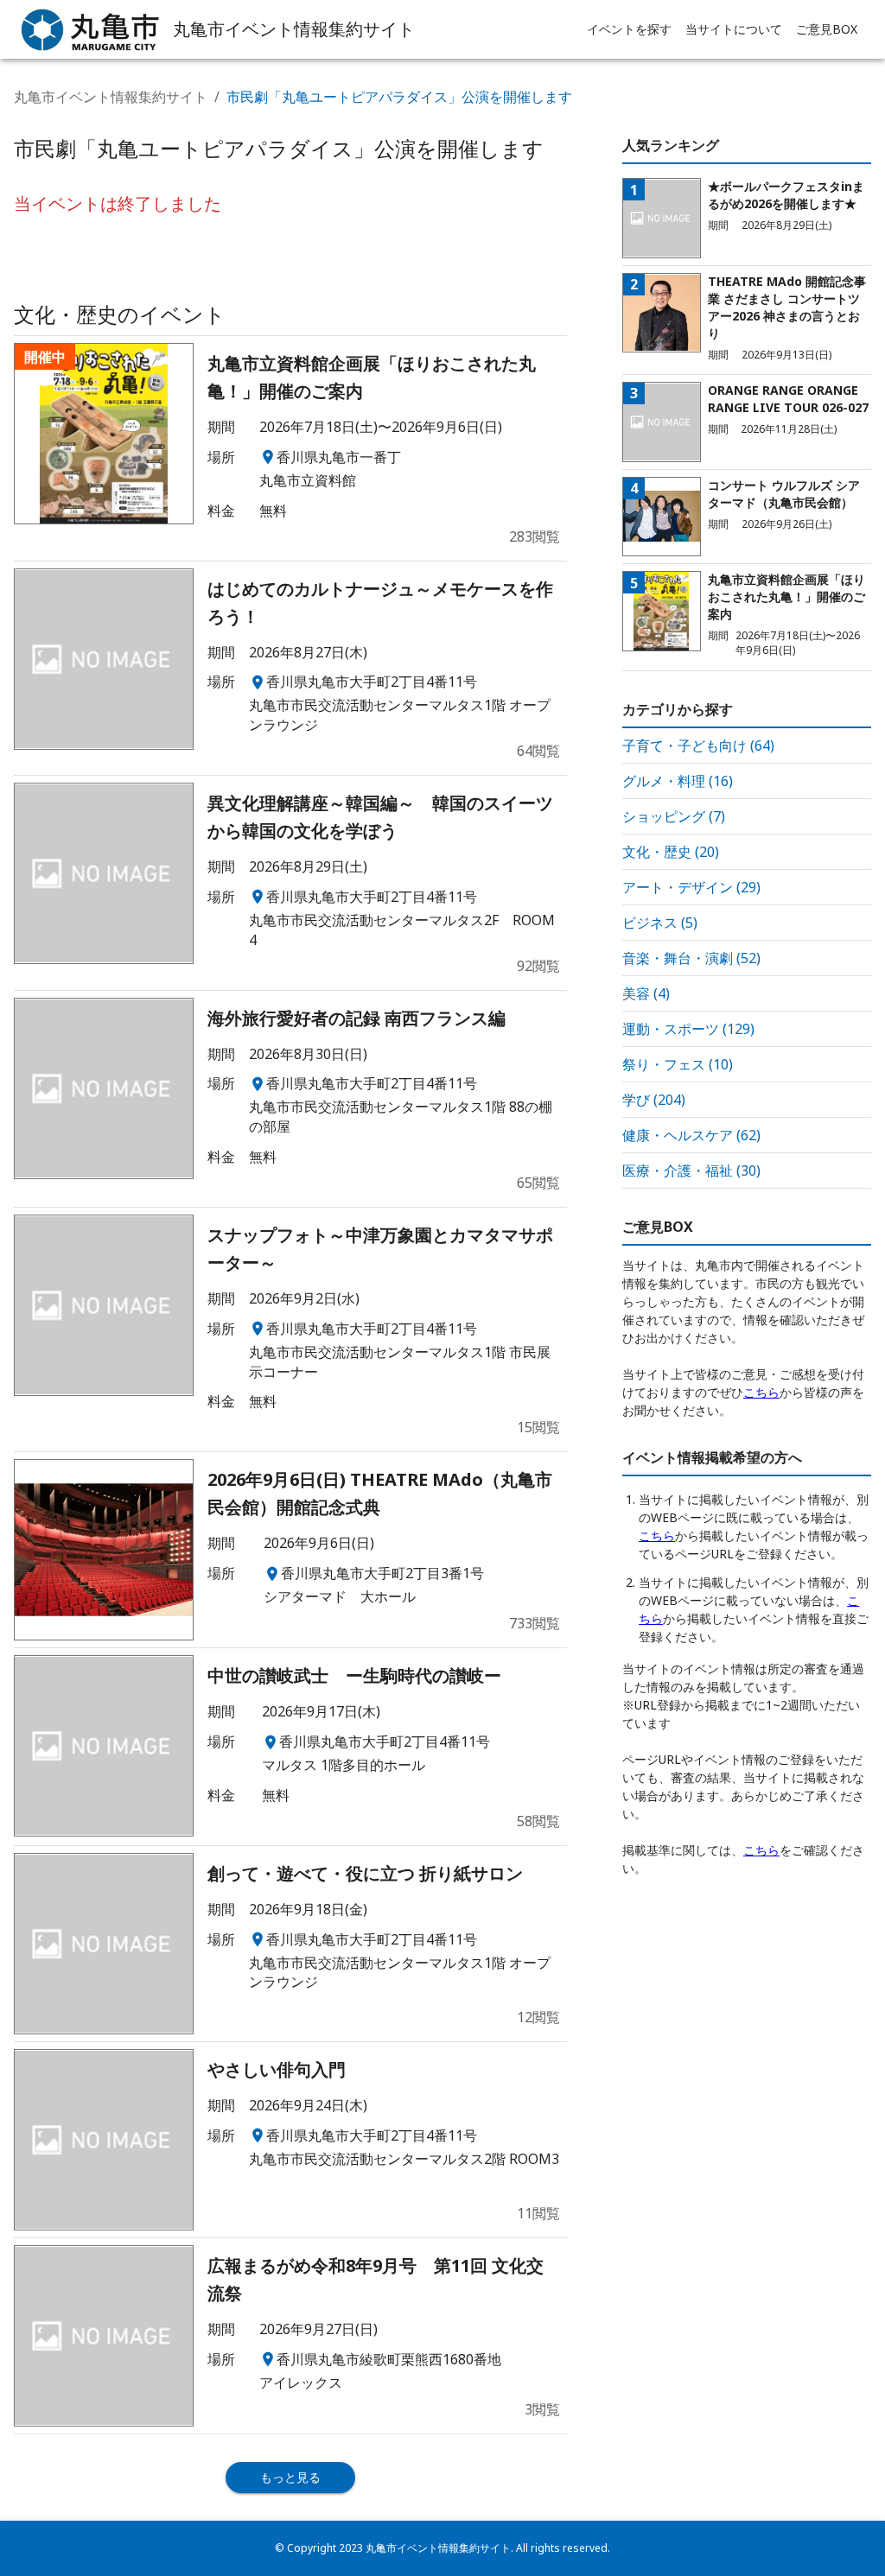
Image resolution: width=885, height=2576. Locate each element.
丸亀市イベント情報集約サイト (111, 97)
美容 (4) (646, 993)
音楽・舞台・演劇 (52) (691, 958)
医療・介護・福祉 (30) (691, 1171)
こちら (761, 1392)
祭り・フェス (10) (678, 1064)
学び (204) (654, 1100)
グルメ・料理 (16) (678, 781)
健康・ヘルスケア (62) (691, 1135)
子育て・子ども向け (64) (698, 746)
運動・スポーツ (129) (688, 1029)
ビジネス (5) (660, 923)
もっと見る (290, 2477)
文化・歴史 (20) (671, 852)
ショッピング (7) (674, 816)
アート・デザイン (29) (691, 887)
